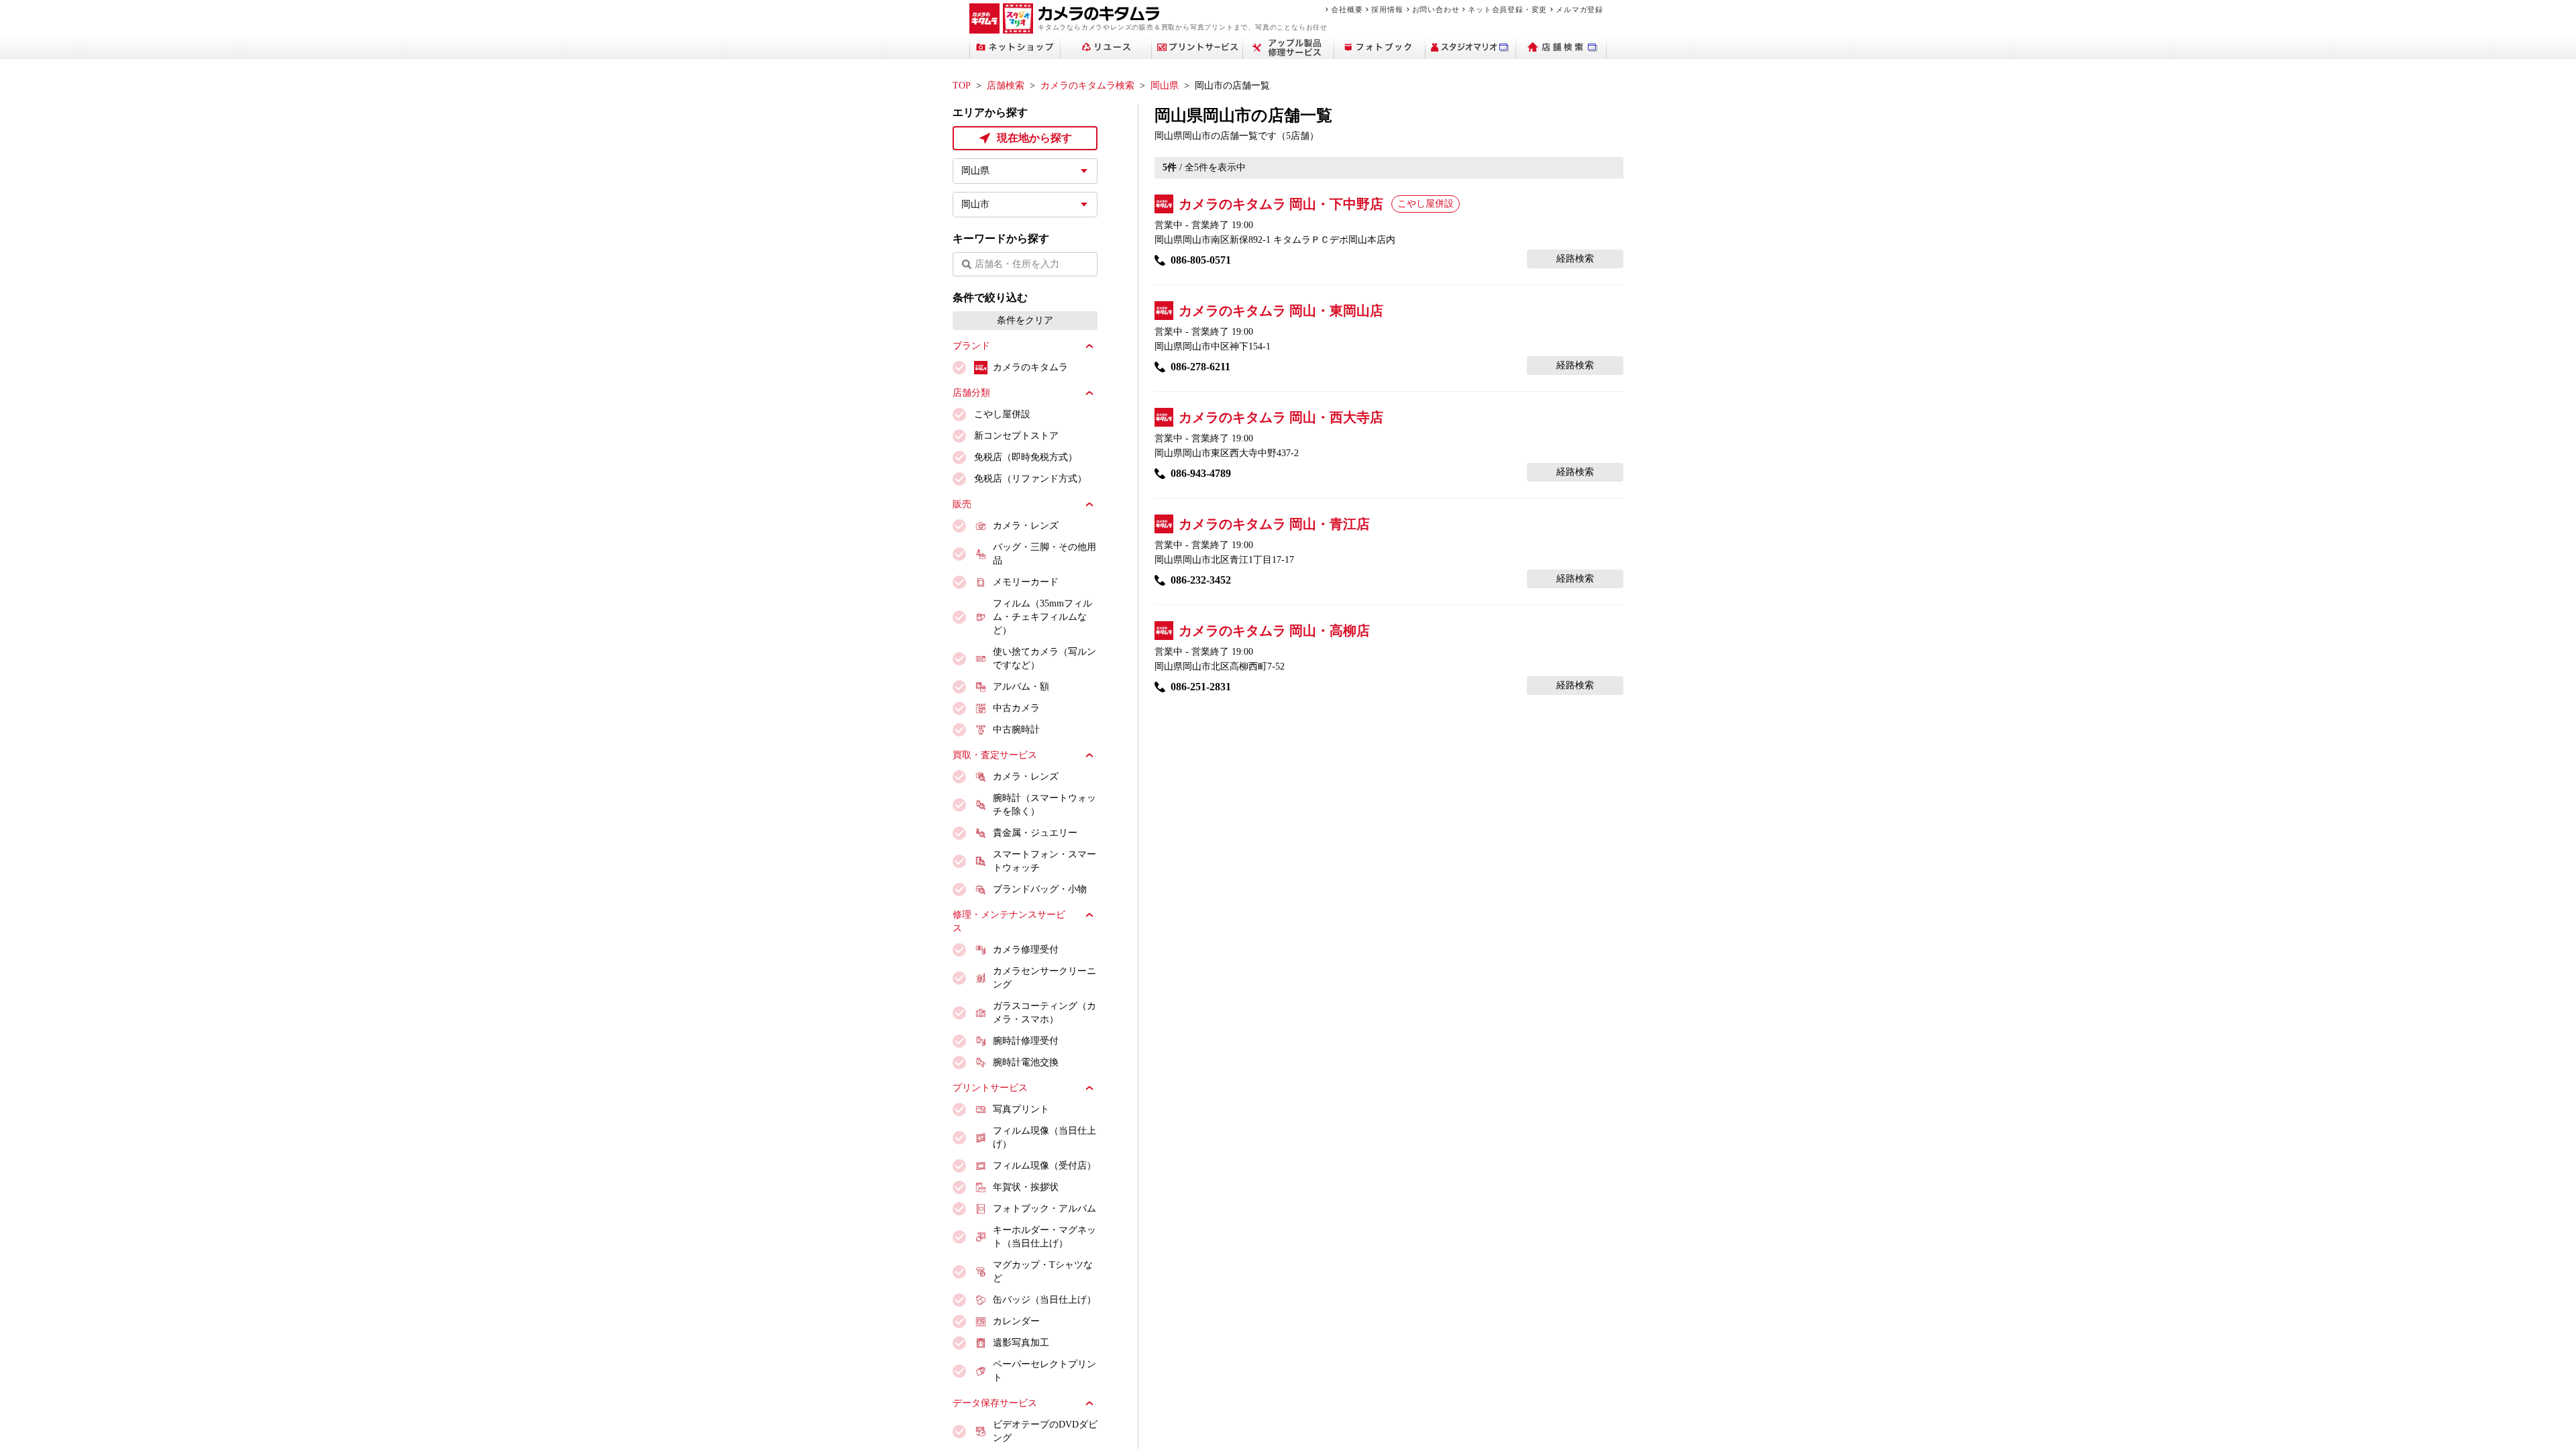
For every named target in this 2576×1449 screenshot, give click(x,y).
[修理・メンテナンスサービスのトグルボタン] (1089, 915)
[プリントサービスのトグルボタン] (1089, 1088)
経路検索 (1575, 259)
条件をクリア (1025, 320)
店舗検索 (1006, 86)
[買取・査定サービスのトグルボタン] (1089, 755)
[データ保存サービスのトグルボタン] (1089, 1403)
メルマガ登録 (1579, 9)
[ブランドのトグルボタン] (1089, 346)
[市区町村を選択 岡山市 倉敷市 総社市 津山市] (1025, 205)
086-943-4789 (1201, 473)
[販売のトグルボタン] (1089, 504)
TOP (962, 86)
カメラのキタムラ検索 (1087, 86)
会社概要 (1347, 9)
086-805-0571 (1201, 260)
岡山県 (1165, 86)
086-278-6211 (1200, 367)
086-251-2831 (1201, 687)
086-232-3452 (1201, 580)
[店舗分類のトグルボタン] (1089, 393)
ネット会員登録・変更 (1507, 9)
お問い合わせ (1436, 9)
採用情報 (1387, 9)
